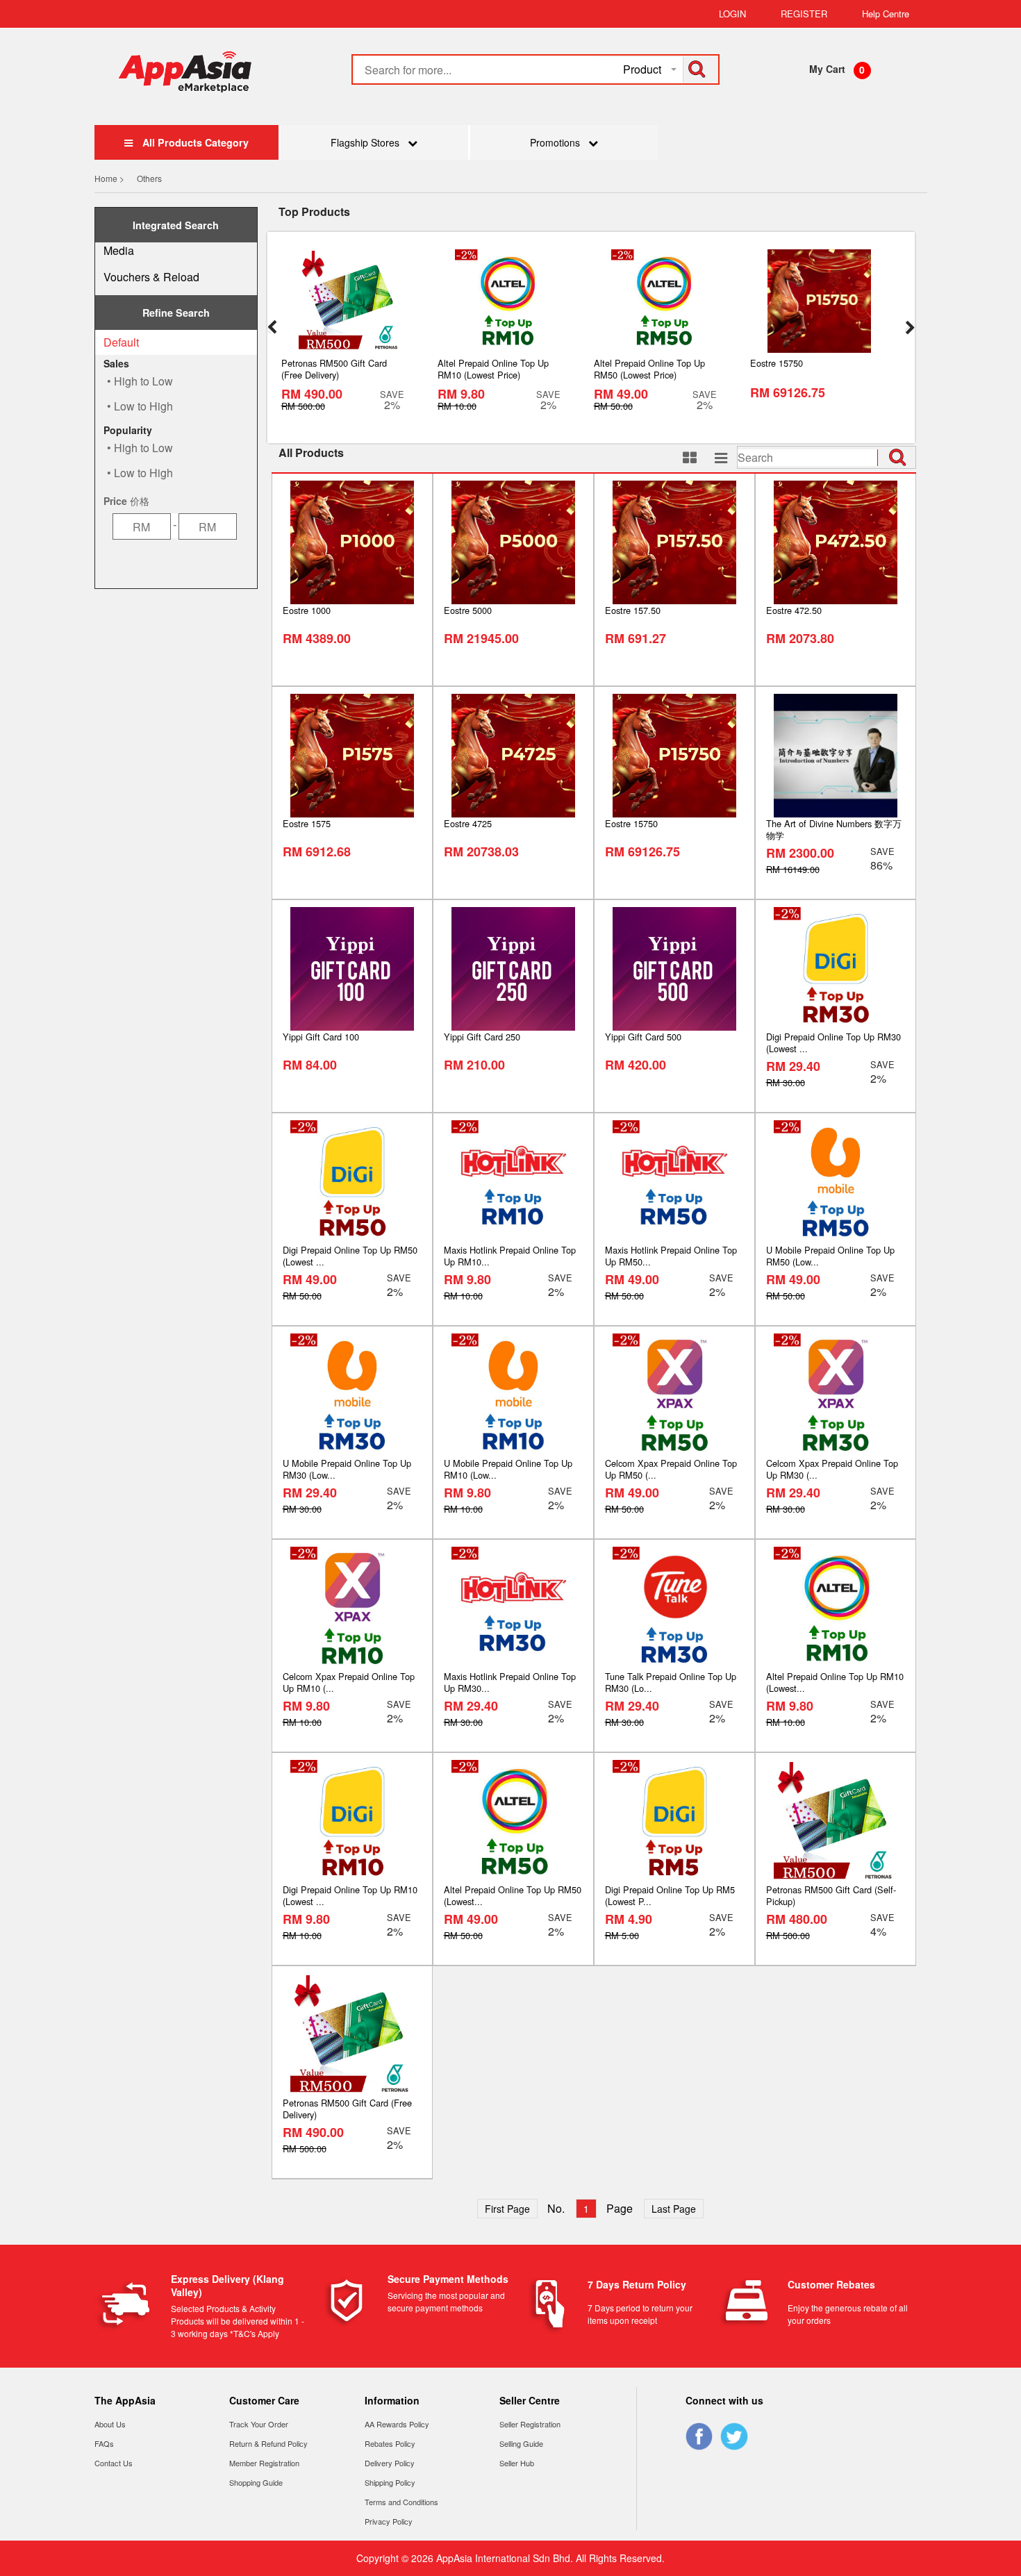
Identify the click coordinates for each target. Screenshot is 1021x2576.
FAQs (104, 2443)
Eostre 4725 (468, 823)
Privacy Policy (389, 2521)
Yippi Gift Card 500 (643, 1037)
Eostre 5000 (468, 610)
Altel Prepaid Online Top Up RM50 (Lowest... (513, 1895)
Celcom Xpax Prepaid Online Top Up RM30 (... (832, 1469)
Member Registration (264, 2463)
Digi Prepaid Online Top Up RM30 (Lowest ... (833, 1042)
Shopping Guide (256, 2482)
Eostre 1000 (307, 610)
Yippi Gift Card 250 (482, 1037)
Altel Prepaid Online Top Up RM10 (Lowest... (835, 1682)
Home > (110, 178)
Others (149, 178)
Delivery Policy (390, 2463)
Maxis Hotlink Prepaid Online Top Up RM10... (510, 1256)
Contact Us (114, 2463)
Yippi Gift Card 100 (321, 1037)
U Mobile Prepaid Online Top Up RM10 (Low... (508, 1469)
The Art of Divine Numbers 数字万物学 (834, 829)
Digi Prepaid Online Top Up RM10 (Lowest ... (350, 1895)
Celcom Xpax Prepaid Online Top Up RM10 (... (349, 1682)
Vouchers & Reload (151, 277)
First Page (507, 2209)
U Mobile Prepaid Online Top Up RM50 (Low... (830, 1256)
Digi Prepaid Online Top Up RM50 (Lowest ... (350, 1256)
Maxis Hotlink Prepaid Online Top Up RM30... (510, 1682)
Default (121, 342)
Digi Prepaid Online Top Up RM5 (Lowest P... (670, 1895)
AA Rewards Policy (397, 2424)
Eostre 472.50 (794, 610)
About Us (110, 2424)
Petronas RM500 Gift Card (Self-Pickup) (831, 1895)
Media (119, 250)
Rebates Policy (390, 2443)
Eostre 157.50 (633, 610)
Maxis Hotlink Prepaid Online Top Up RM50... (671, 1256)
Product (642, 69)
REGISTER (804, 14)
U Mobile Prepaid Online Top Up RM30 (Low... (347, 1469)
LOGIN (732, 14)
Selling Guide (521, 2443)
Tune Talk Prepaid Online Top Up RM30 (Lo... (671, 1682)
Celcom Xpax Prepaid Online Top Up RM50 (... (671, 1469)
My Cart (827, 69)
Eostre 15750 (631, 823)
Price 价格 (126, 501)
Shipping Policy (390, 2482)
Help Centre (886, 14)
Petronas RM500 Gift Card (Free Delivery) (347, 2109)
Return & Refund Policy (268, 2443)
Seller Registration (530, 2424)
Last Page (674, 2209)
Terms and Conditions (401, 2502)
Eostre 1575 (307, 823)
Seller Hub (517, 2463)
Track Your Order (259, 2424)
